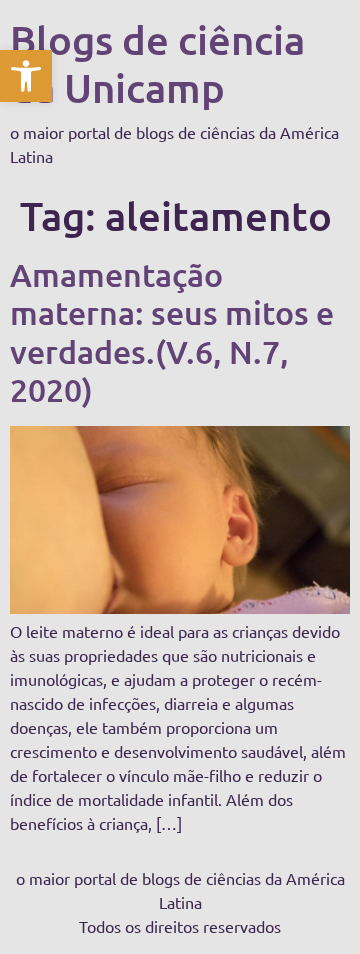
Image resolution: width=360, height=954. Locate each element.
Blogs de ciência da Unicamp (157, 63)
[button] (26, 76)
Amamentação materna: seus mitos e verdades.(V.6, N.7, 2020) (172, 332)
